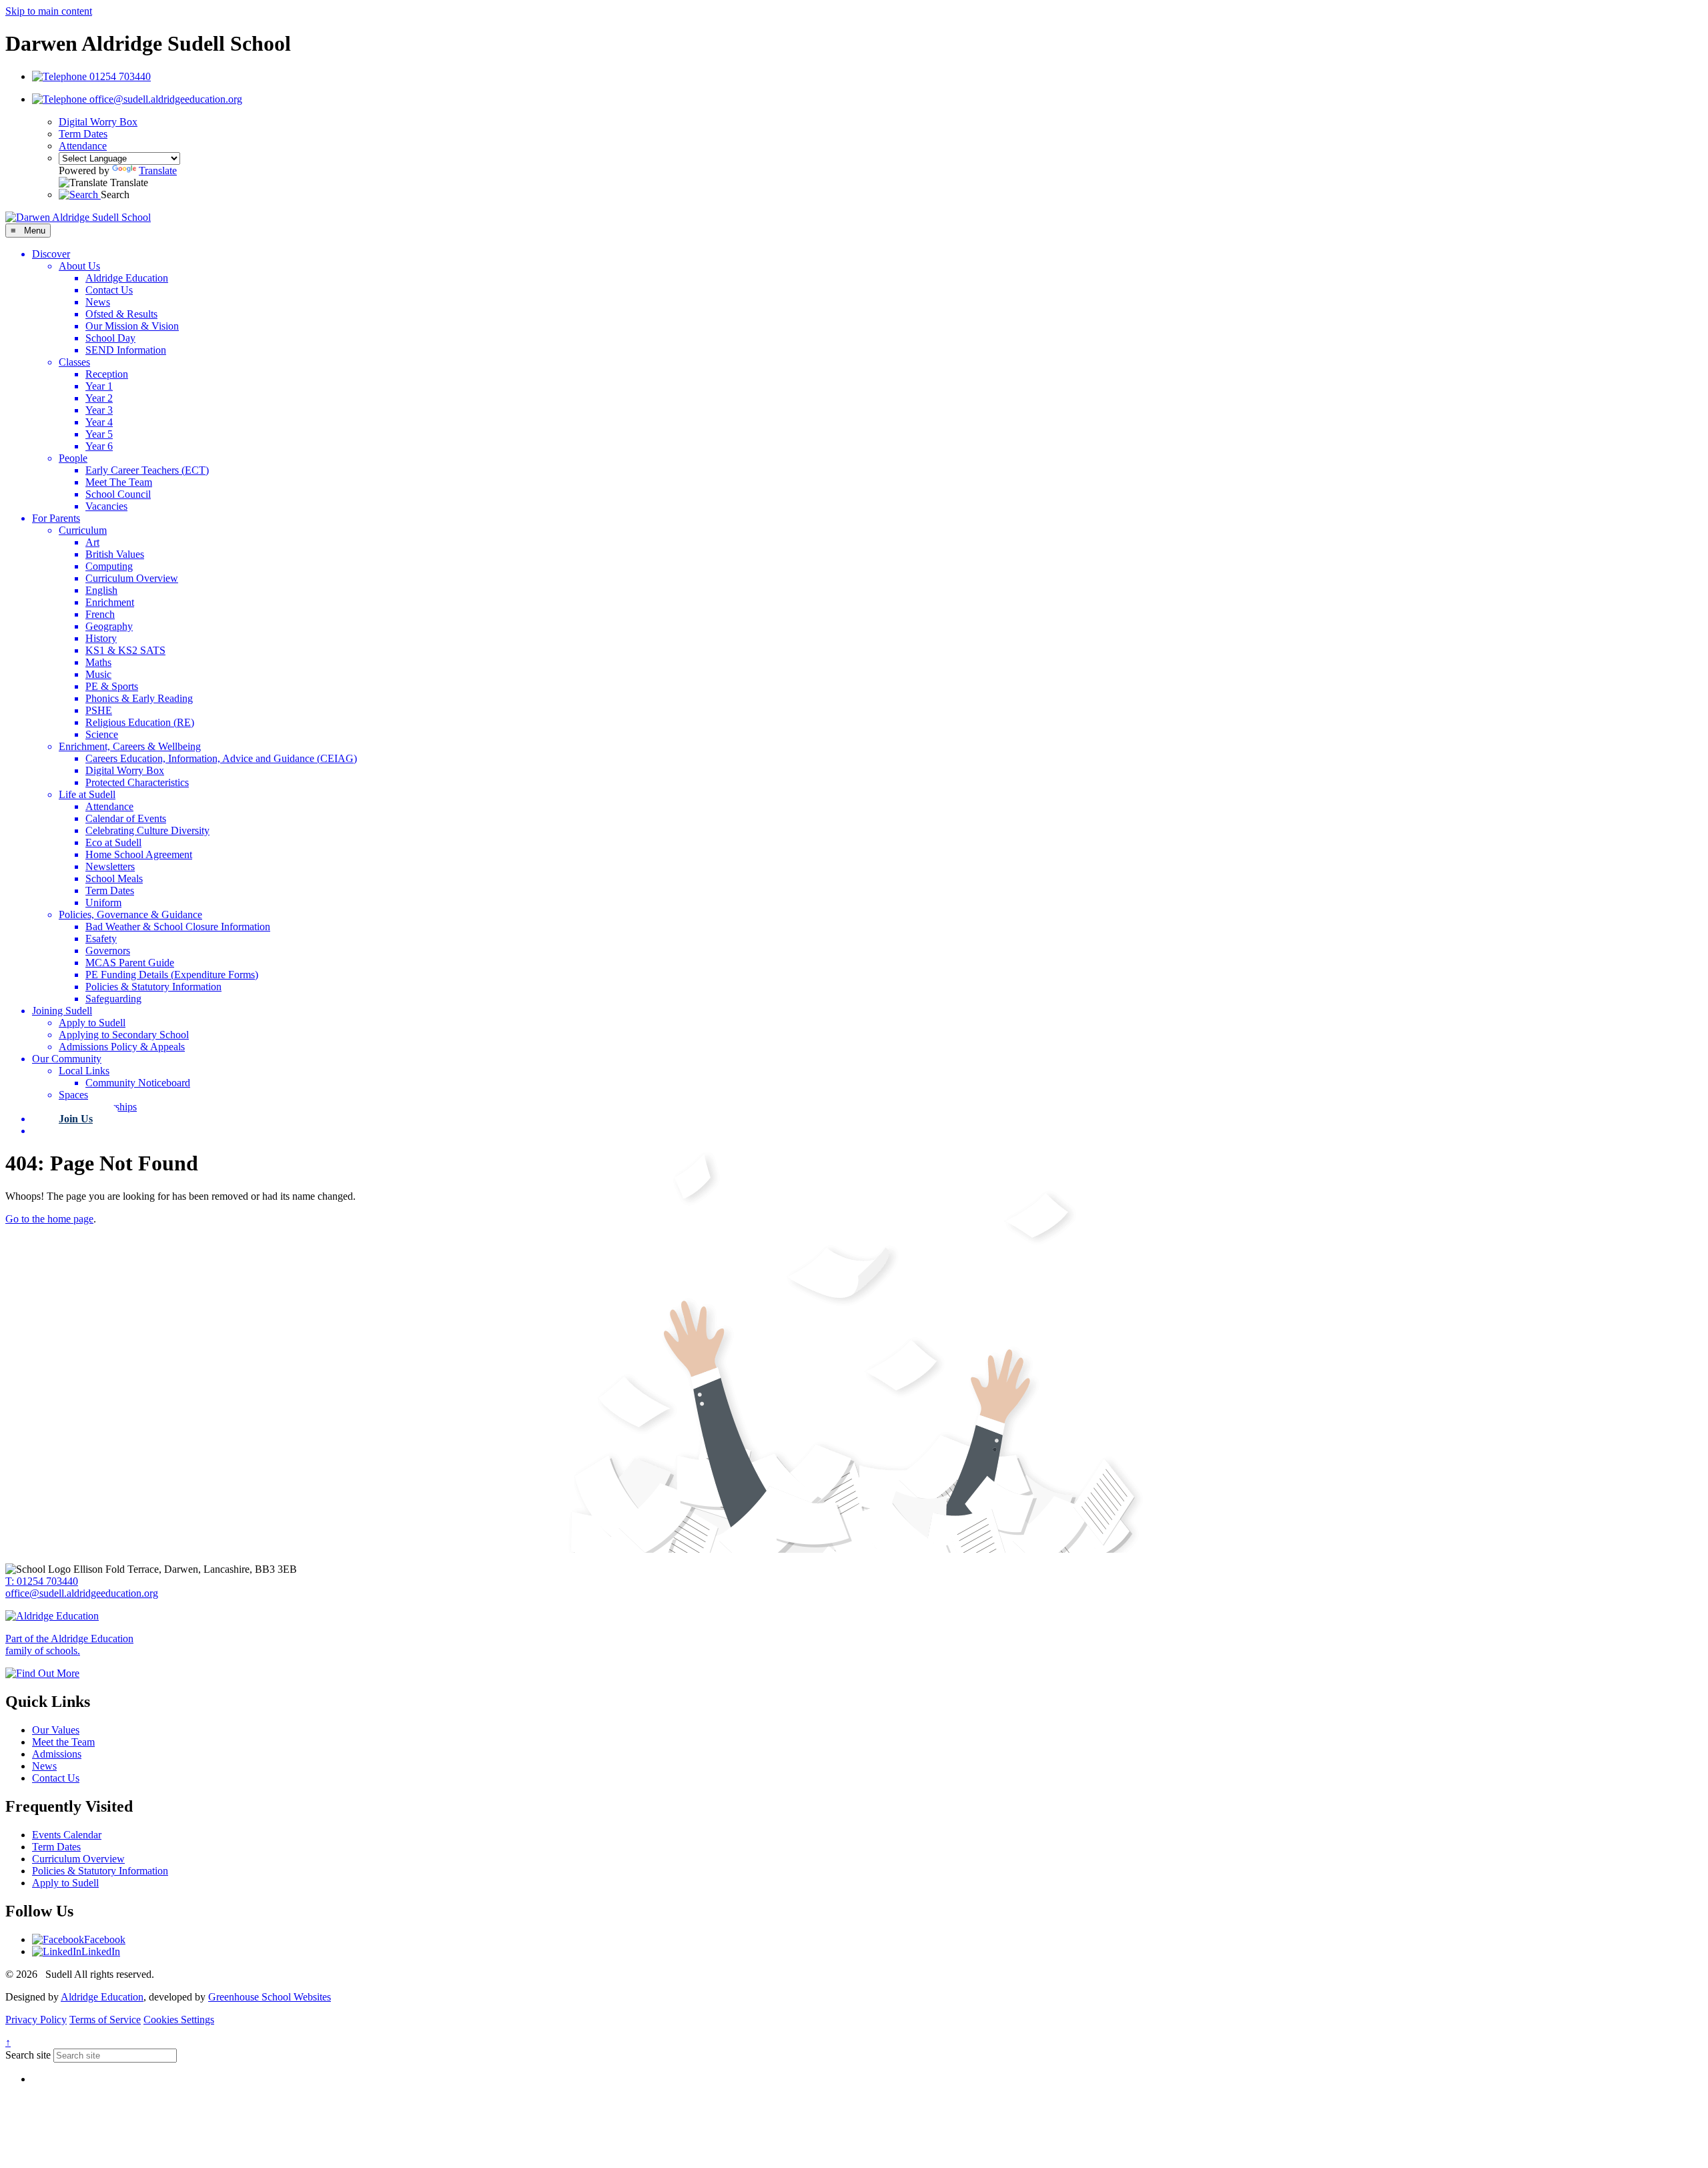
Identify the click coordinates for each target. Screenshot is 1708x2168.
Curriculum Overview (132, 578)
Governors (108, 951)
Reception (107, 374)
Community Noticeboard (138, 1083)
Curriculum (83, 530)
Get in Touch (88, 1131)
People (73, 458)
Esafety (101, 939)
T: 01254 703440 (42, 1581)
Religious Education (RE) (140, 722)
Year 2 (99, 398)
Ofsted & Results (121, 314)
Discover (51, 254)
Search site (28, 2055)
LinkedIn (101, 1951)
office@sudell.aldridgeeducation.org (82, 1593)
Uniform (103, 902)
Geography (109, 626)
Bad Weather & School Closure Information (178, 927)
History (101, 638)
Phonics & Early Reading (139, 698)
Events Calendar (67, 1835)
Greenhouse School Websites (270, 1997)
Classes (74, 362)
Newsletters (110, 866)
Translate (158, 170)
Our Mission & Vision (132, 326)
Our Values (56, 1730)
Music (98, 674)
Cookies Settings (179, 2020)
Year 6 (99, 446)
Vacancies (106, 506)
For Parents (56, 518)
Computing (109, 566)
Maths (98, 662)
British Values (115, 554)
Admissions (57, 1754)
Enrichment (110, 602)
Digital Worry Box (98, 122)
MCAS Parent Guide (130, 963)
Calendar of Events (126, 818)
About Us (79, 266)
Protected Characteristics (137, 782)
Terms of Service (105, 2020)
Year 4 (99, 422)
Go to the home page (49, 1219)
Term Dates (83, 134)
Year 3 (99, 410)
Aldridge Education (127, 278)
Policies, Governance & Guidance (130, 915)
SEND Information (126, 350)
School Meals (114, 878)
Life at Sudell (87, 794)
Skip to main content (49, 11)
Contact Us (109, 290)
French (100, 614)
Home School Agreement (139, 854)
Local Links (84, 1071)
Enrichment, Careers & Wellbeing (130, 746)
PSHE (99, 710)
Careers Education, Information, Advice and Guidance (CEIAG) (221, 758)
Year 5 (99, 434)
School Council (118, 494)
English (101, 590)
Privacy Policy (36, 2020)
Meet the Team (63, 1742)
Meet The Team (119, 482)
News (98, 302)
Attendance (83, 146)
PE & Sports (112, 686)
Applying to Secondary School (124, 1035)
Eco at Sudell (113, 842)
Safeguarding (113, 999)
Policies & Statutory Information (153, 987)
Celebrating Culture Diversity (147, 830)
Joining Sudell (62, 1011)
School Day (110, 338)
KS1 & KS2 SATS (125, 650)
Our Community (67, 1059)
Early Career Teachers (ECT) (147, 470)
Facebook (105, 1939)
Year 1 (99, 386)
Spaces (73, 1095)
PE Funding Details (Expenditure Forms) (172, 975)
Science (102, 734)
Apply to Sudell (92, 1023)
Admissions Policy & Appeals (122, 1047)
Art (92, 542)
